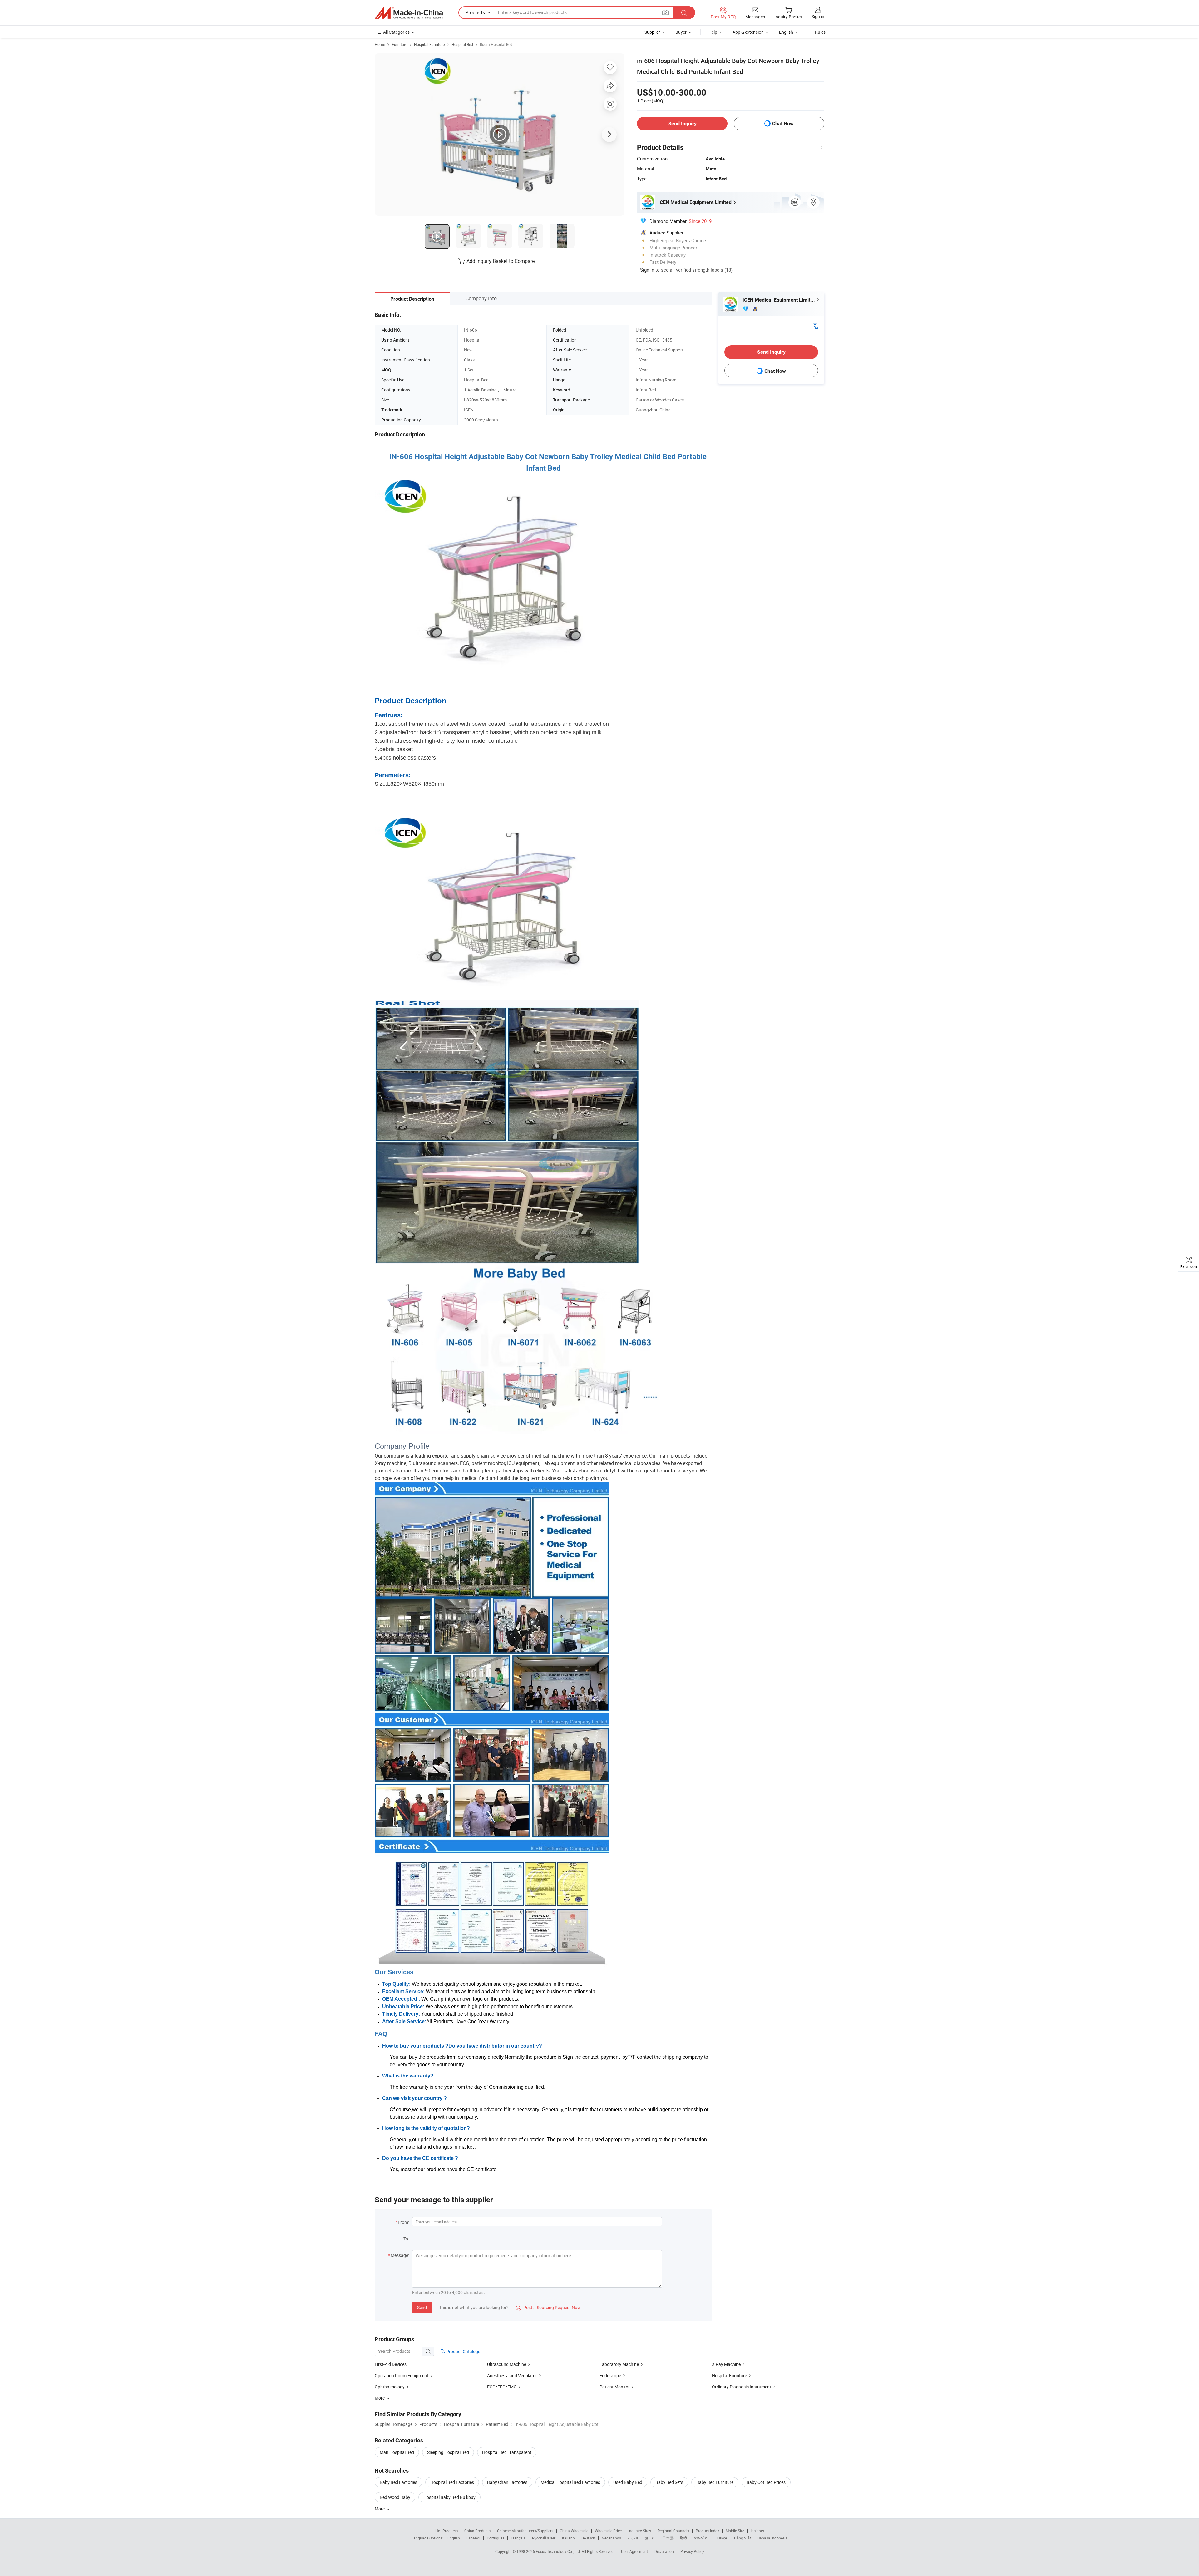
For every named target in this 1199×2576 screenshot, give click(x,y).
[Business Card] (815, 325)
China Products (477, 2531)
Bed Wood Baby (395, 2497)
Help (713, 32)
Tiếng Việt (742, 2538)
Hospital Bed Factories (452, 2482)
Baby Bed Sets (669, 2482)
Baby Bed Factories (398, 2482)
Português (496, 2538)
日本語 (668, 2538)
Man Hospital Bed (397, 2452)
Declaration (664, 2551)
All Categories (396, 32)
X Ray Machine (726, 2364)
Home (380, 44)
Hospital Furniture (429, 44)
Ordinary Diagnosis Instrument (742, 2387)
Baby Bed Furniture (715, 2482)
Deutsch (588, 2538)
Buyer (681, 32)
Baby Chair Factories (507, 2482)
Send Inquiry (682, 123)
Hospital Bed (462, 44)
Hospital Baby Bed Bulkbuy (449, 2497)
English (454, 2538)
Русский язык (544, 2538)
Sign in (818, 16)
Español (473, 2538)
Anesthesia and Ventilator (512, 2375)
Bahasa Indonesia (773, 2538)
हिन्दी (683, 2538)
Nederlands (611, 2538)
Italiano (568, 2538)
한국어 (650, 2538)
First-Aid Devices (391, 2364)
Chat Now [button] (783, 123)
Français (518, 2538)
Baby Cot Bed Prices (766, 2482)
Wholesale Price (608, 2531)
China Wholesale (574, 2531)
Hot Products (447, 2531)
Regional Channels (673, 2531)
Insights (757, 2531)
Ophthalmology (390, 2387)
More (380, 2509)
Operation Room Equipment (402, 2375)
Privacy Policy (692, 2551)
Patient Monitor (615, 2387)
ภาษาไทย (701, 2538)
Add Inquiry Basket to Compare (501, 261)
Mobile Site (735, 2531)
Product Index (707, 2531)
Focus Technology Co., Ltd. (559, 2551)
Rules (820, 32)
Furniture (400, 44)
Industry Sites (640, 2531)
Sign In (647, 270)
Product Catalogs (463, 2351)
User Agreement (634, 2551)
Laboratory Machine (619, 2364)
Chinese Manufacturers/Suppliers (525, 2531)
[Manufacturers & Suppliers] (409, 13)
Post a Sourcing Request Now (548, 2307)
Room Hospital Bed (496, 44)
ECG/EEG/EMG (502, 2387)
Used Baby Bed (628, 2482)
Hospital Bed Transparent (507, 2452)
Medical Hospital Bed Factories (570, 2482)
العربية (633, 2538)
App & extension (748, 32)
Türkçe (721, 2538)
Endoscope (610, 2375)
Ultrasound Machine (507, 2364)
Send (422, 2307)
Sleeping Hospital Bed (448, 2452)
